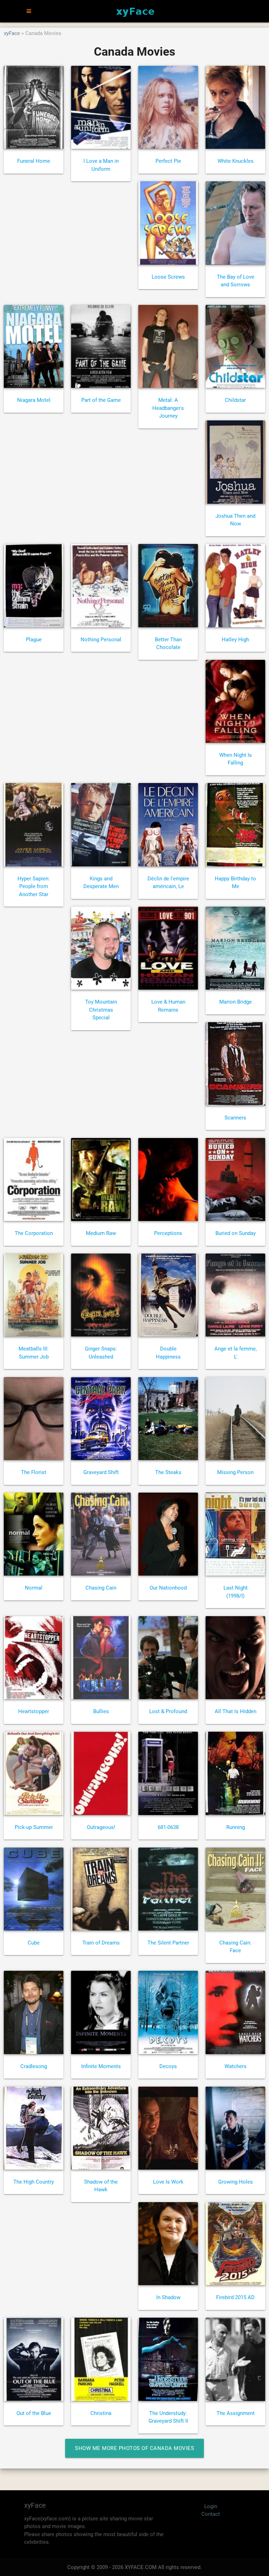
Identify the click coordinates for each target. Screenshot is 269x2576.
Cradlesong (34, 2066)
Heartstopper (34, 1711)
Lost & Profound (168, 1711)
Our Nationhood (168, 1588)
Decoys (168, 2066)
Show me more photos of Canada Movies (134, 2448)
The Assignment (236, 2413)
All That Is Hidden (236, 1711)
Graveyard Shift (101, 1472)
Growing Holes (236, 2182)
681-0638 (168, 1827)
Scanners (235, 1118)
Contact (211, 2514)
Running (236, 1827)
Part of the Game (101, 400)
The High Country (34, 2182)
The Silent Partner (168, 1943)
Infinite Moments (101, 2066)
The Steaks (168, 1472)
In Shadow (168, 2297)
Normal (34, 1588)
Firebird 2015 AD (235, 2297)
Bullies (101, 1711)
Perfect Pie (168, 161)
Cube (34, 1943)
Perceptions (168, 1233)
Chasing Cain (101, 1588)
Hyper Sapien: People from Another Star (34, 886)
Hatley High (235, 640)
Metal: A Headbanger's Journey (168, 408)
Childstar (235, 400)
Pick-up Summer (34, 1827)
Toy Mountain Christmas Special (101, 1010)
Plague (34, 640)
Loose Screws (168, 277)
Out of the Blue (34, 2413)
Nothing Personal (101, 640)
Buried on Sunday (236, 1233)
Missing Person (235, 1472)
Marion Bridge (236, 1002)
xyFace (12, 33)
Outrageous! (101, 1827)
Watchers (236, 2066)
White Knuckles (236, 161)
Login (211, 2506)
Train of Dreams (101, 1943)
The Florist (34, 1472)
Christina (101, 2413)
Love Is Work (168, 2182)
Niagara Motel (34, 400)
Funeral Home (34, 161)
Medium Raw (101, 1233)
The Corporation (34, 1233)
